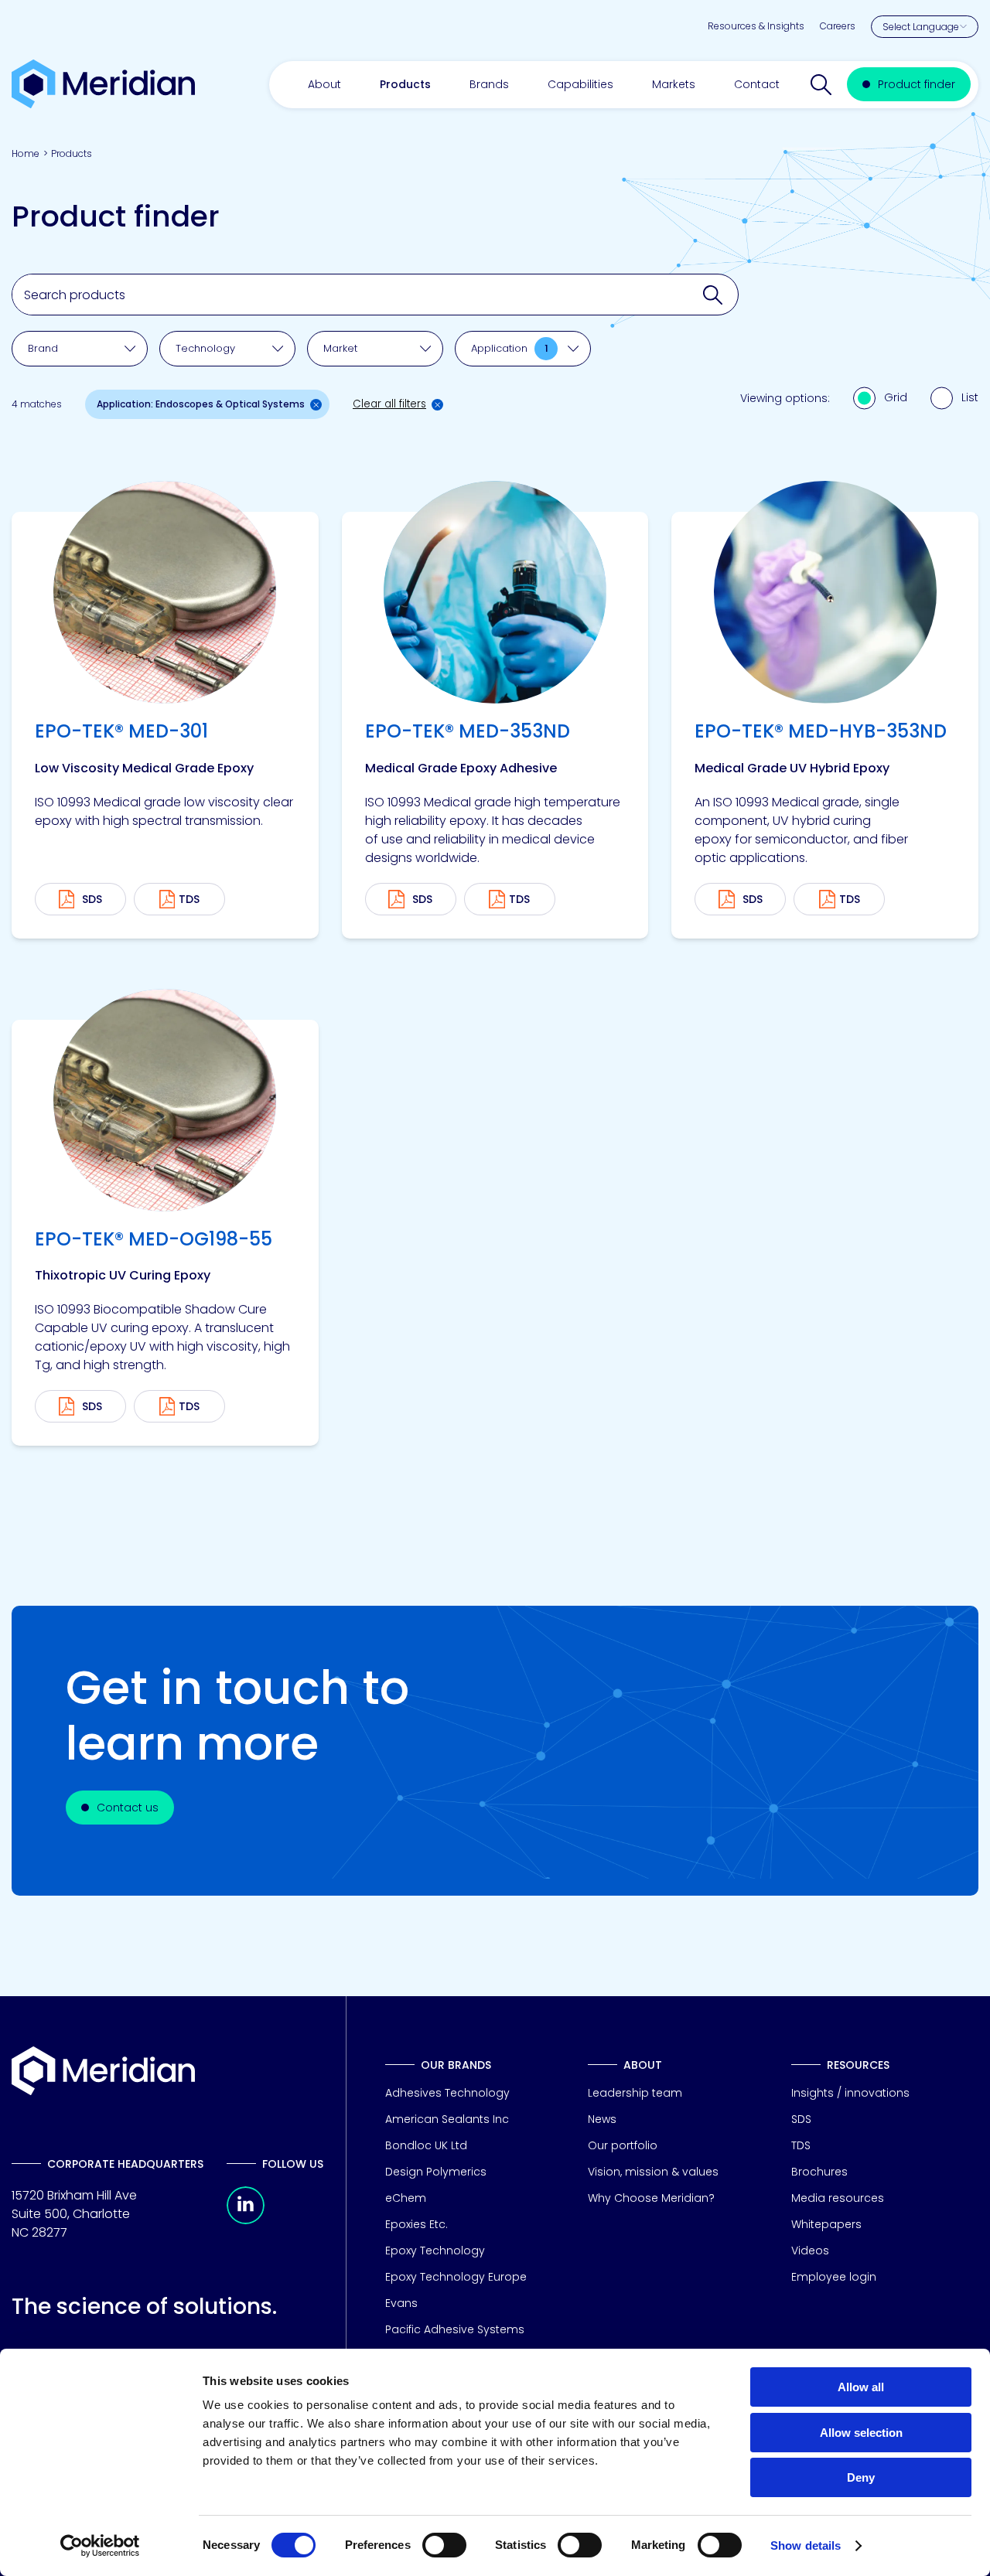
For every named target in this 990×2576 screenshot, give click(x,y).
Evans (401, 2303)
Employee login (834, 2277)
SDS (801, 2119)
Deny (861, 2477)
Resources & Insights (756, 26)
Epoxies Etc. (416, 2224)
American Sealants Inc (447, 2119)
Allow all (861, 2387)
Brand (43, 348)
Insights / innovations (850, 2093)
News (602, 2119)
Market (340, 348)
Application (510, 348)
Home (26, 153)
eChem (406, 2198)
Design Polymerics (436, 2172)
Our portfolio (623, 2145)
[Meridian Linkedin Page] (246, 2220)
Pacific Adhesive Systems (455, 2329)
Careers (838, 26)
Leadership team (635, 2093)
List (970, 397)
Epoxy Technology (435, 2251)
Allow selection (861, 2433)
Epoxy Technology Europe (456, 2277)
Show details (806, 2545)
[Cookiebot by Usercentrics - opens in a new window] (100, 2546)
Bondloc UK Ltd (426, 2145)
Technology (205, 348)
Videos (810, 2251)
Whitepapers (826, 2224)
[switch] (444, 2545)
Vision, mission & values (653, 2172)
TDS (189, 899)
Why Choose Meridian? (651, 2198)
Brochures (819, 2172)
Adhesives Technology (447, 2093)
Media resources (838, 2198)
